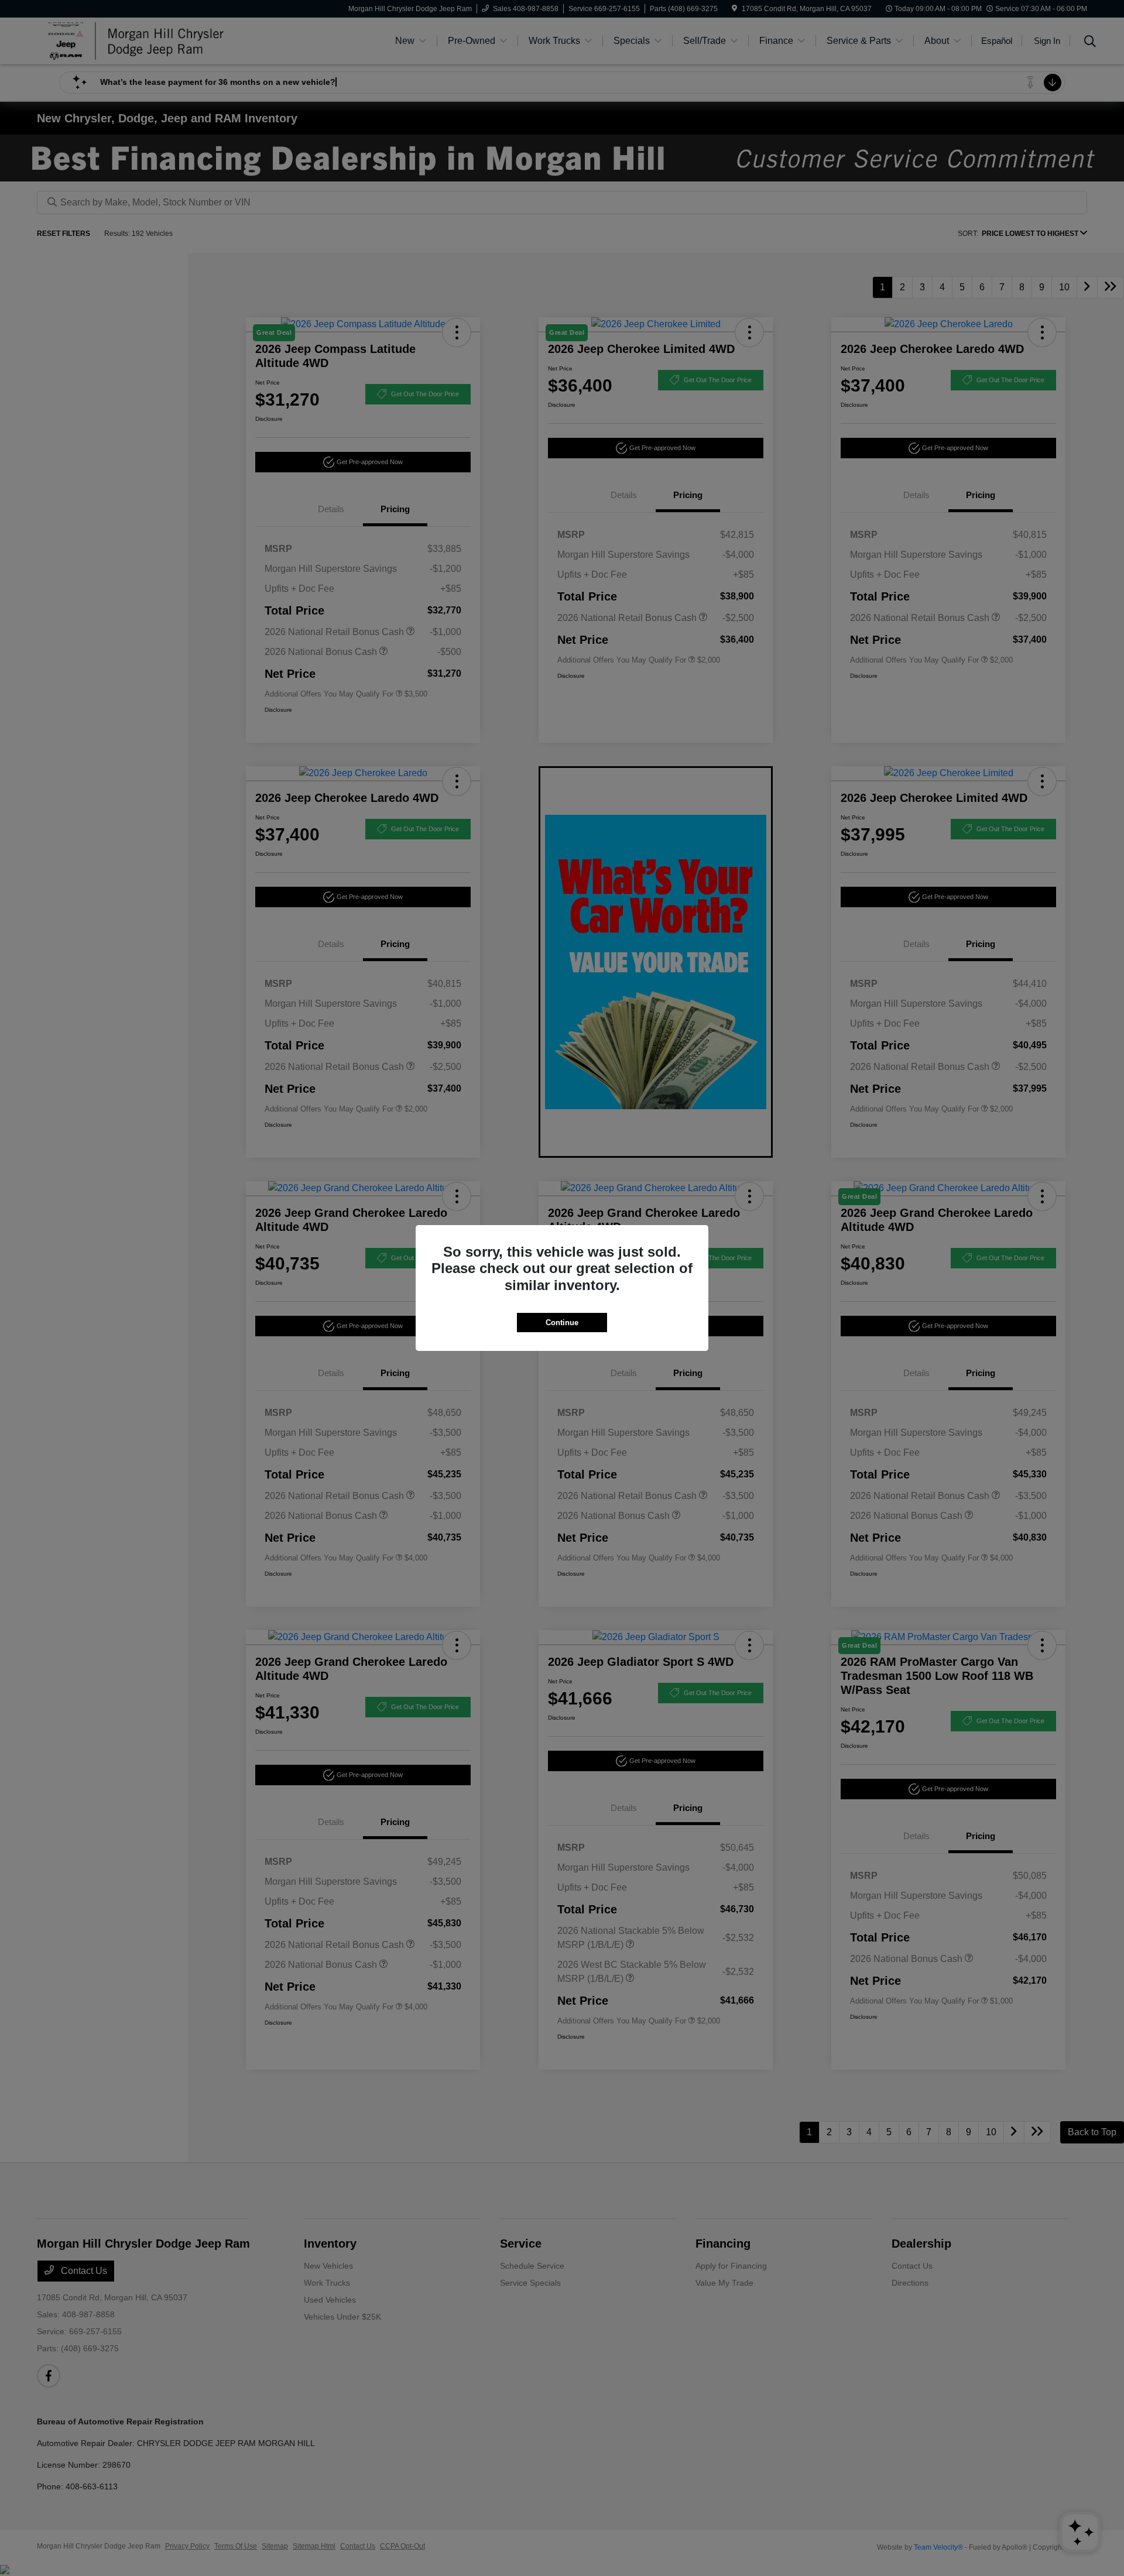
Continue (562, 1323)
